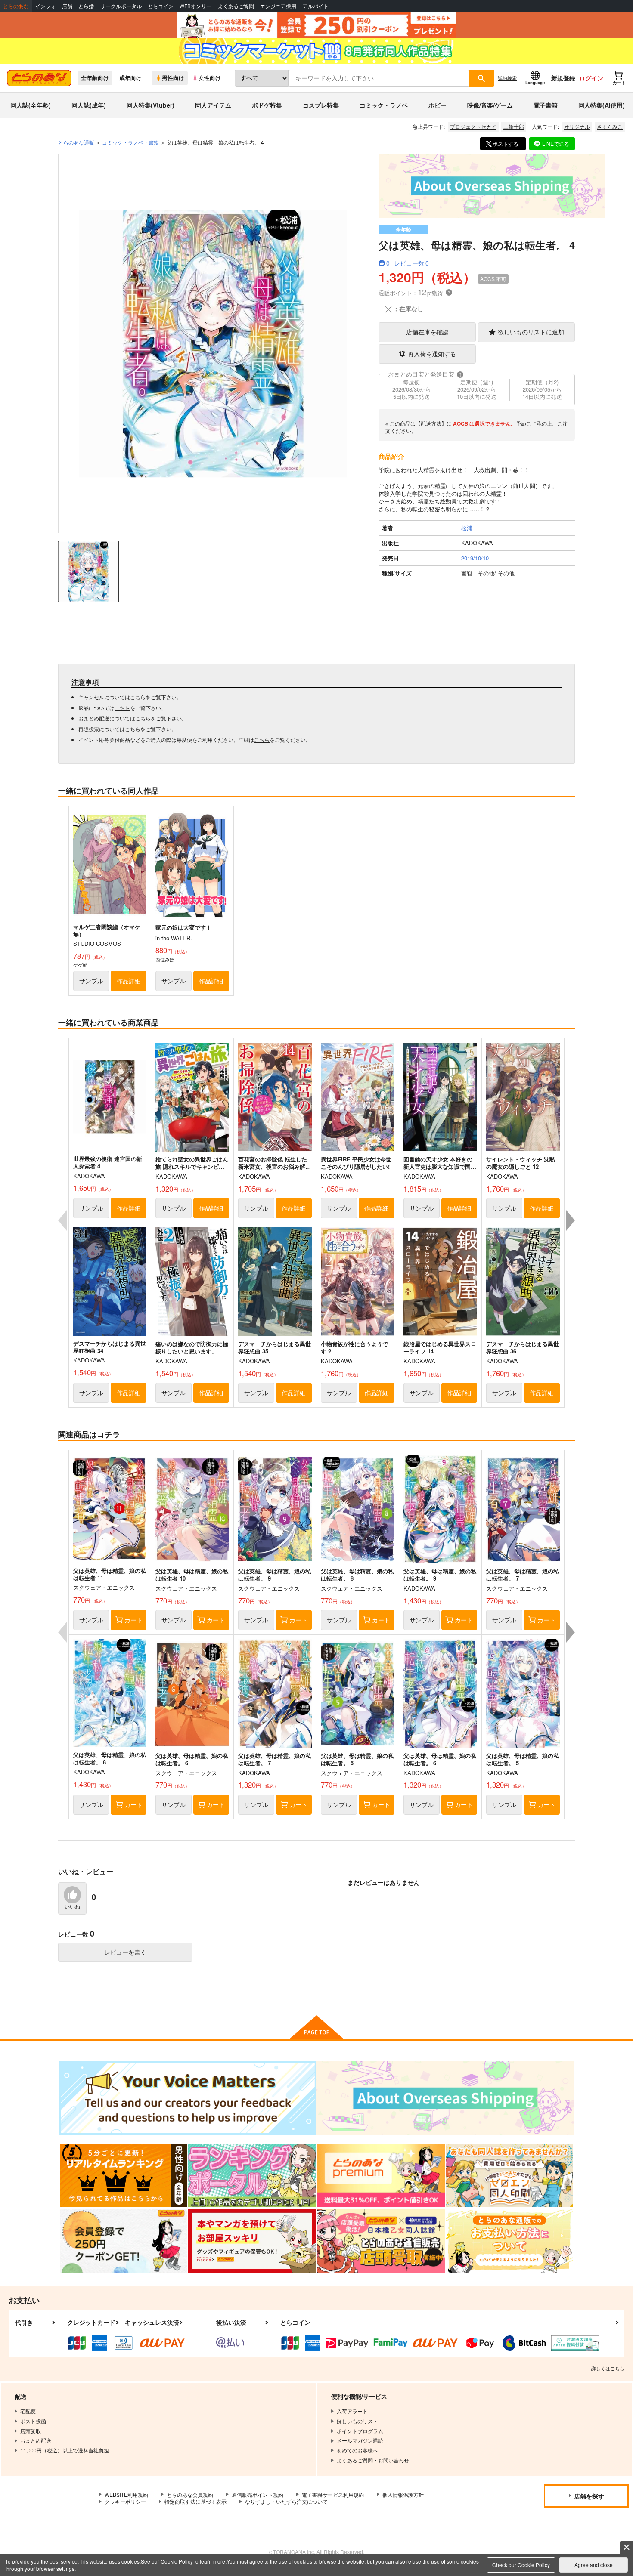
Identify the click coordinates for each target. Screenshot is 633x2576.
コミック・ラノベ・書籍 (130, 142)
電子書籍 (546, 105)
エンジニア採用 (278, 6)
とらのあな (16, 6)
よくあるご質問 (236, 6)
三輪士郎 (514, 126)
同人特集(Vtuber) (150, 105)
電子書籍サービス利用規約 (333, 2494)
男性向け (173, 78)
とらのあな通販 (76, 142)
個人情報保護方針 (403, 2494)
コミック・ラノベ (384, 105)
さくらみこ (610, 126)
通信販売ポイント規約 (258, 2494)
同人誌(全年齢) (31, 105)
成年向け (130, 78)
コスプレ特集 (321, 105)
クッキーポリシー (125, 2501)
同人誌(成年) (89, 105)
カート (133, 1620)
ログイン (591, 78)
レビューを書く (125, 1952)
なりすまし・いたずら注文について (286, 2501)
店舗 (67, 6)
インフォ (46, 6)
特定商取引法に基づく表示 (195, 2501)
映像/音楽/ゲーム (490, 105)
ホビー (438, 105)
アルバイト (316, 6)
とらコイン (161, 6)
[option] (213, 343)
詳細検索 (507, 78)
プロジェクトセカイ (473, 126)
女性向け (210, 78)
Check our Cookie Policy (521, 2565)
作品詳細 (129, 981)
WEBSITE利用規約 (126, 2494)
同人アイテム (213, 105)
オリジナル (577, 126)
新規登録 (563, 78)
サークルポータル (121, 6)
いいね (72, 1907)
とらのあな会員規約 (190, 2494)
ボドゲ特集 (267, 105)
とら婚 (86, 6)
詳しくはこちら (608, 2368)
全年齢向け (95, 78)
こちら (138, 697)
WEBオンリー (195, 6)
